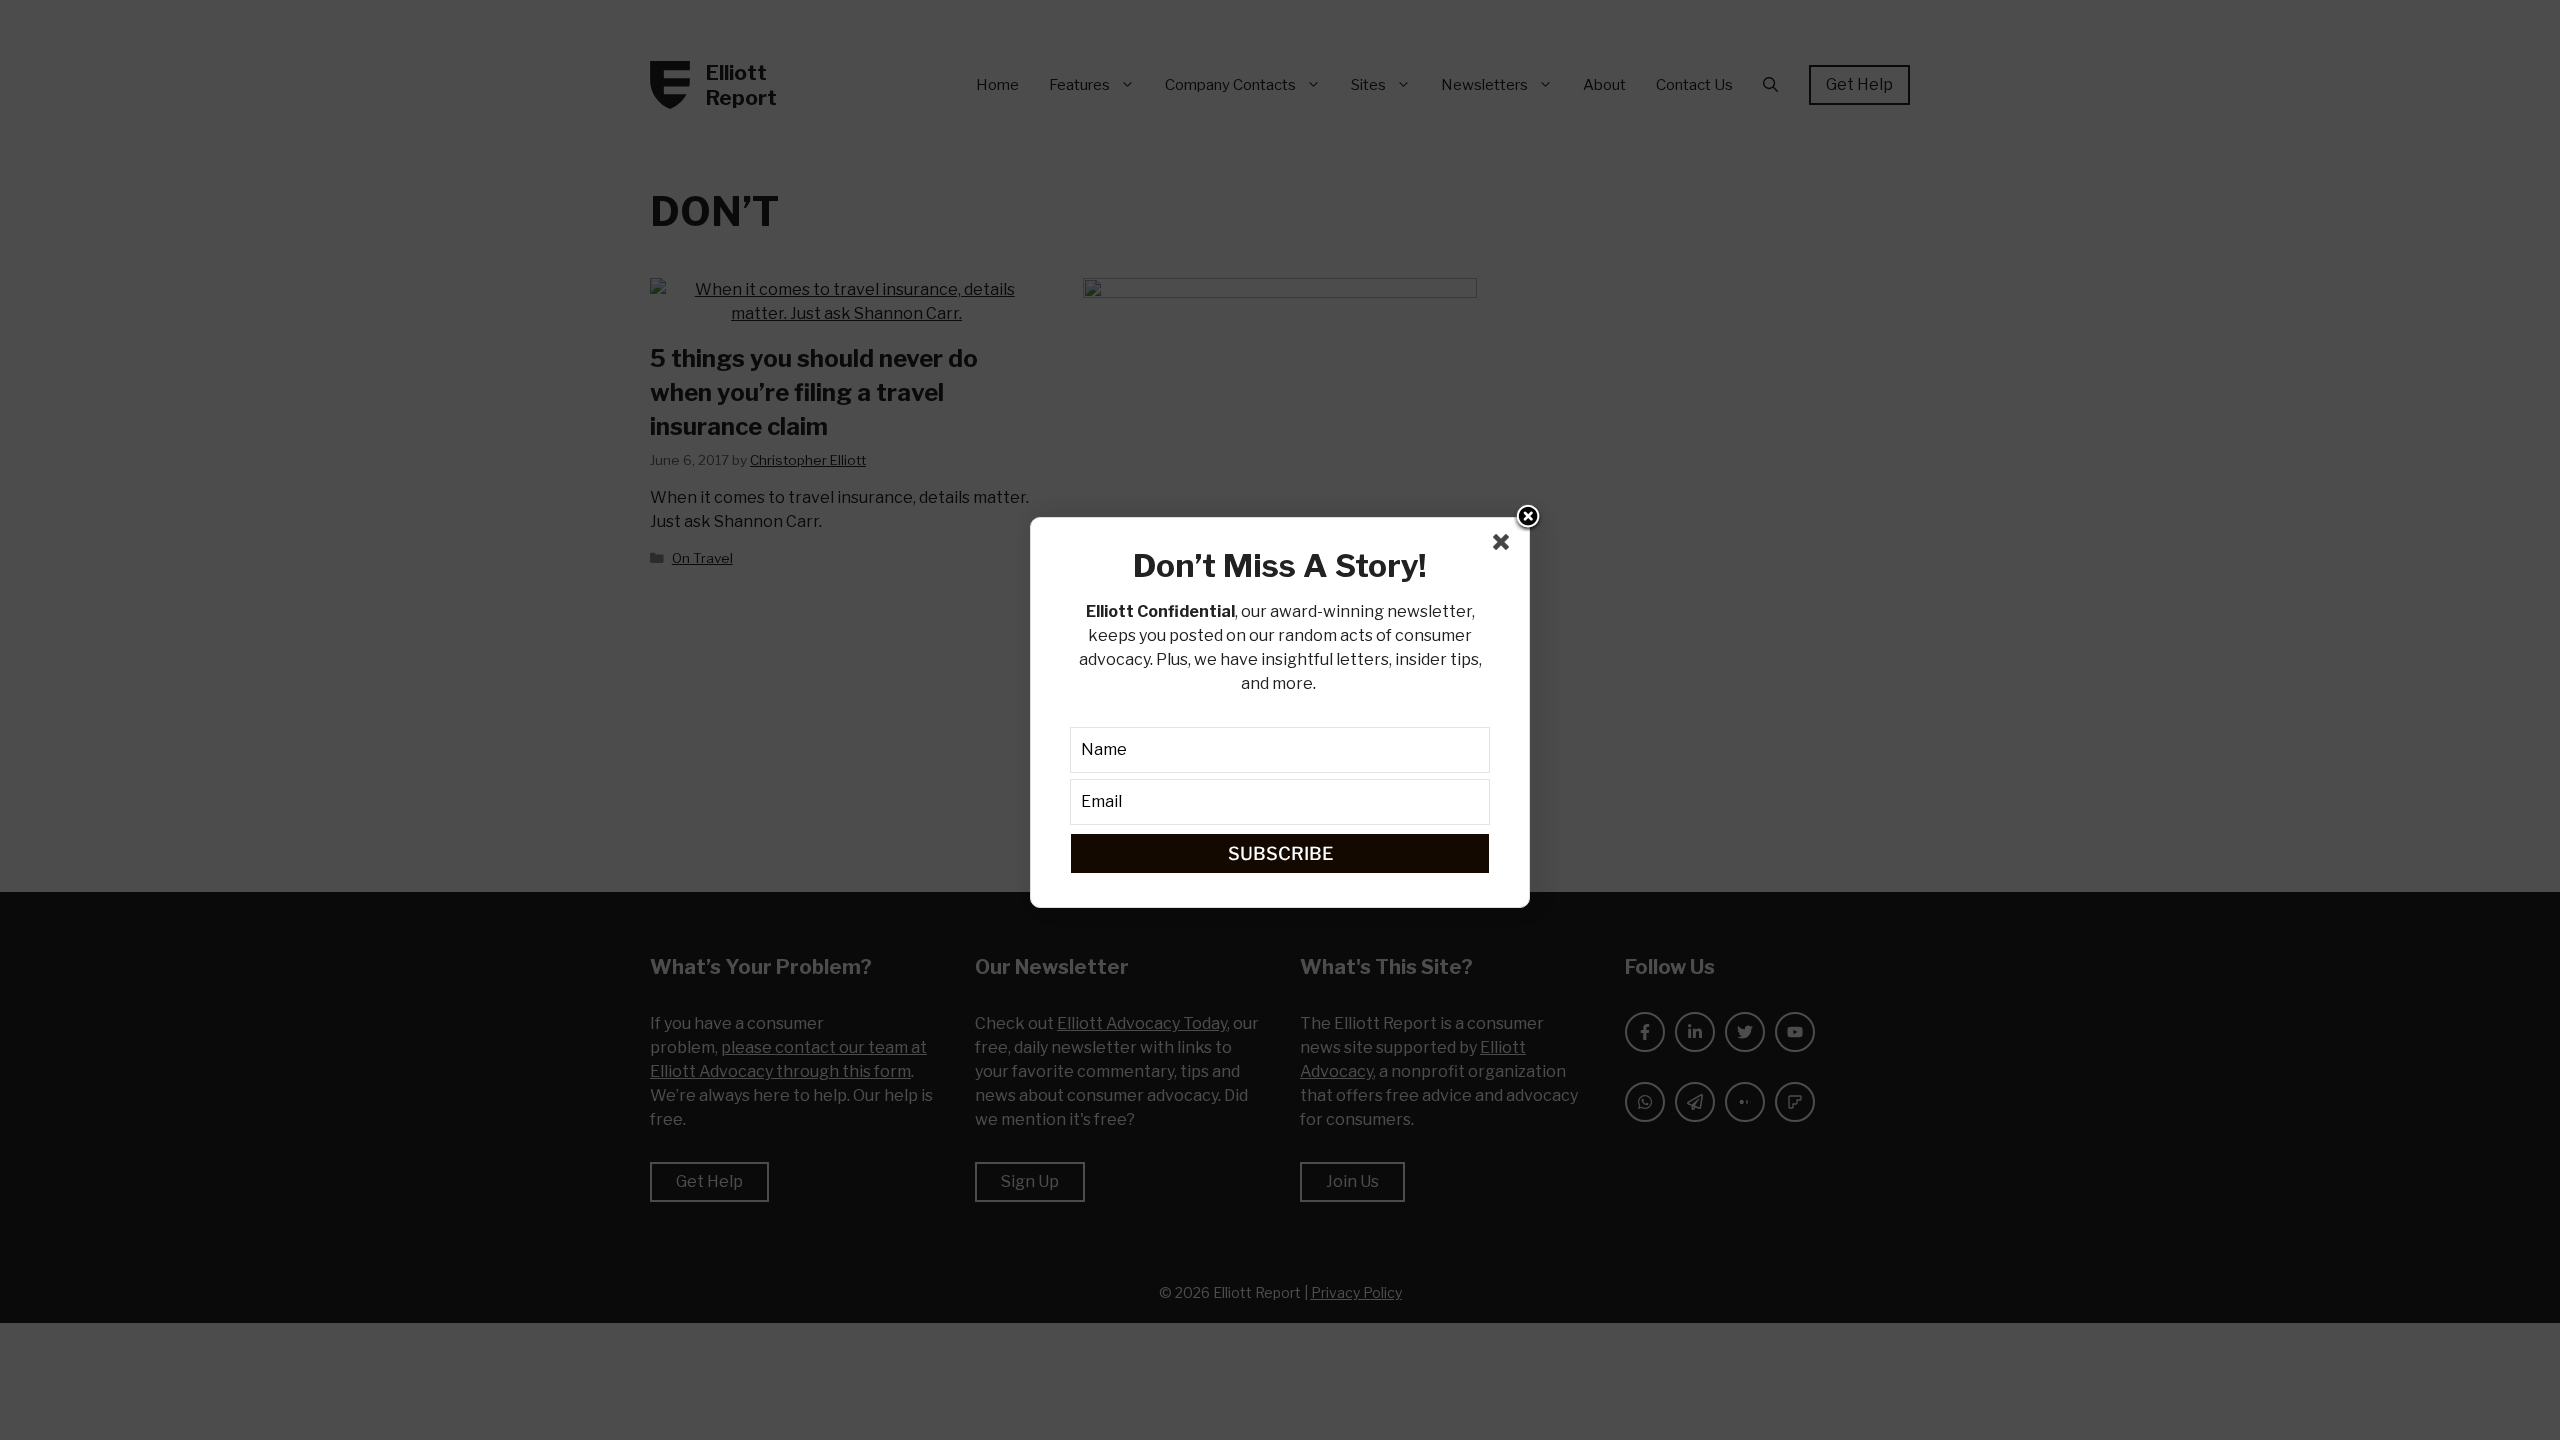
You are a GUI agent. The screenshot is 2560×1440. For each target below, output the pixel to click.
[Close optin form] (1505, 546)
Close (1528, 518)
